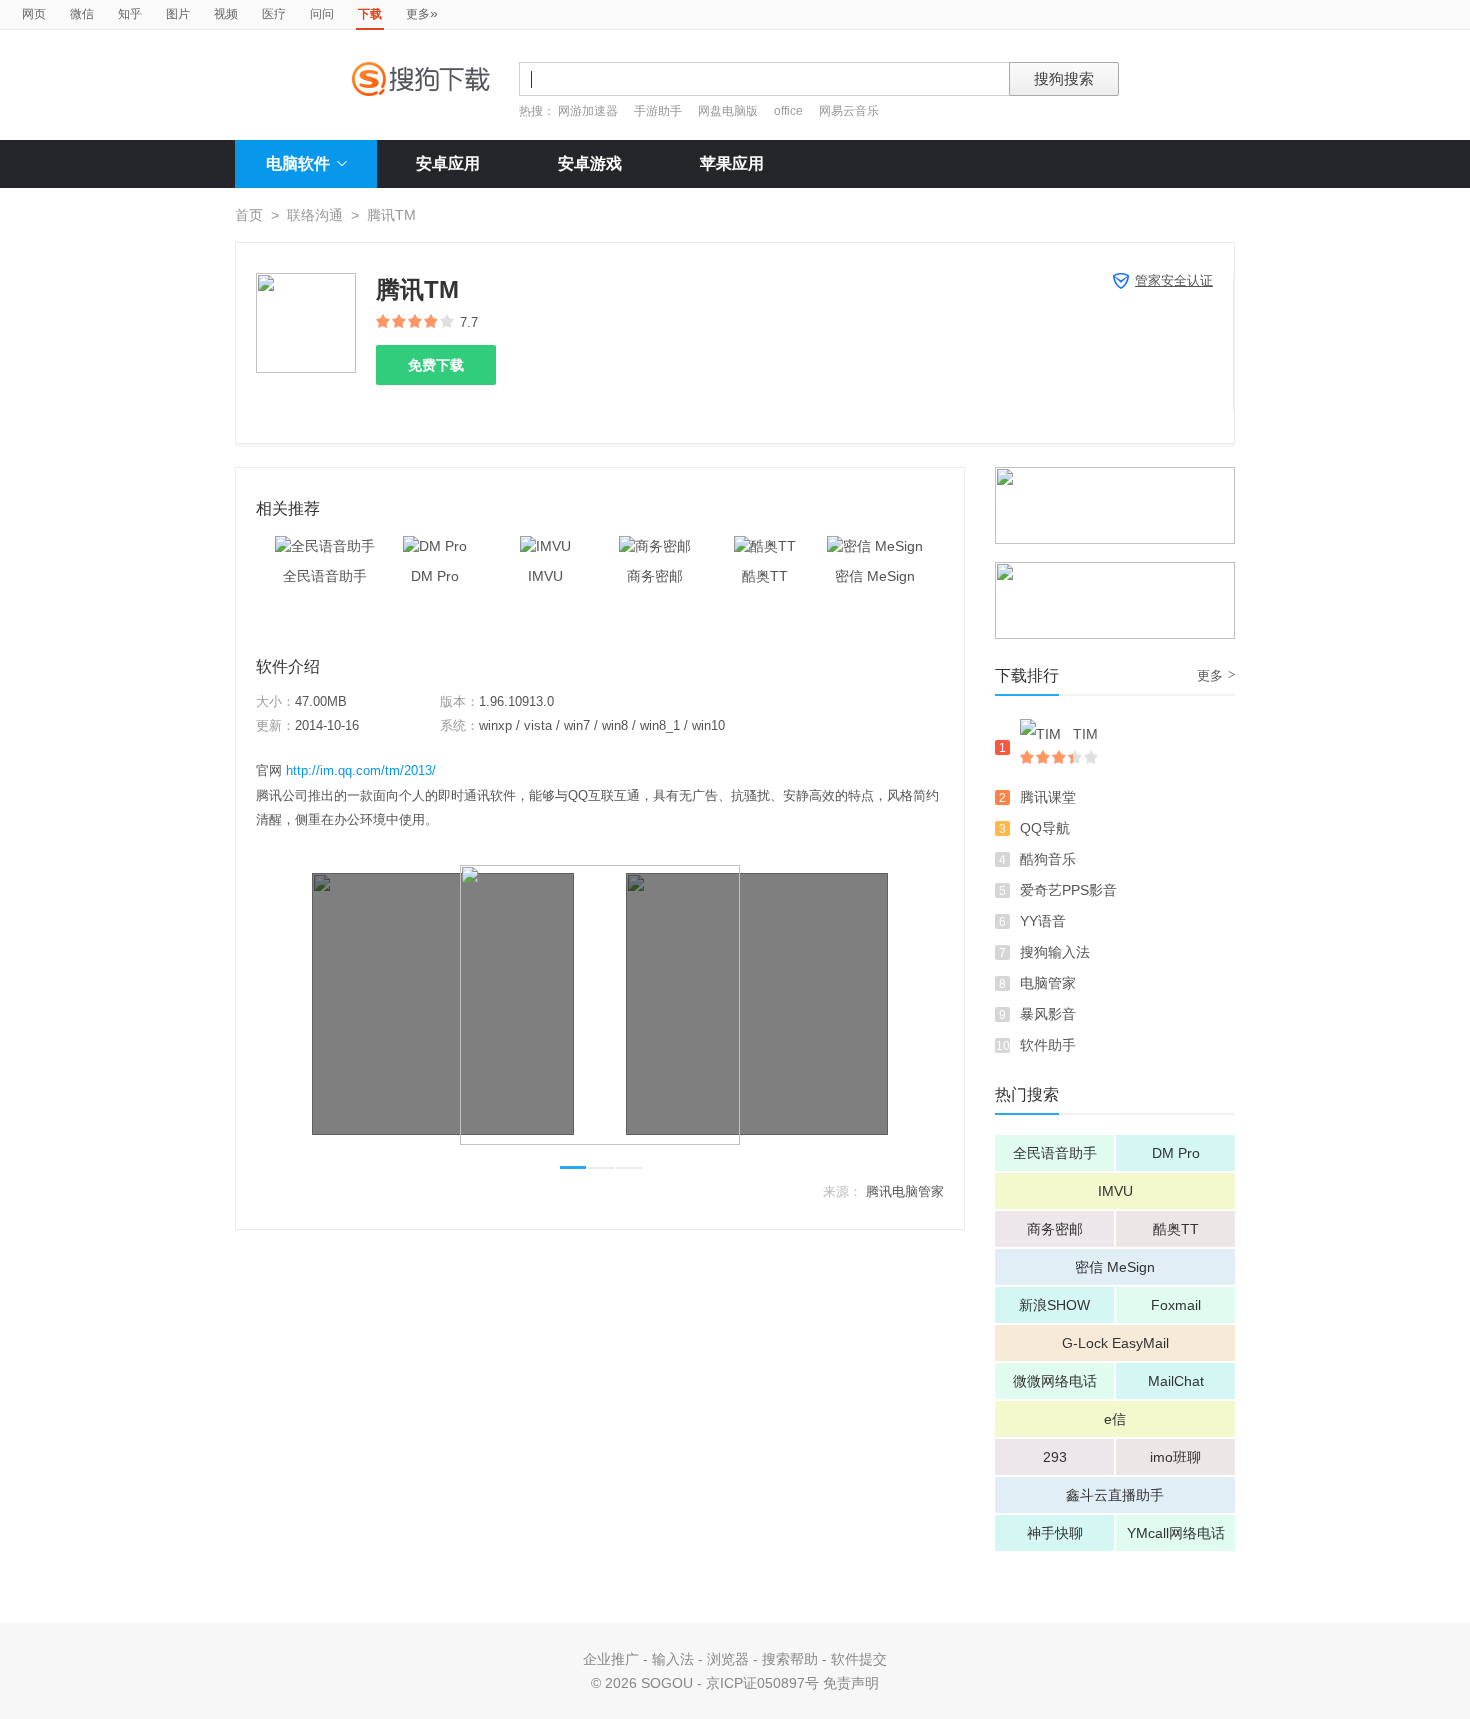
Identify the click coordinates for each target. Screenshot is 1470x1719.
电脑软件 (298, 163)
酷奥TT (1176, 1229)
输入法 (673, 1659)
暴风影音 (1048, 1014)
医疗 (274, 14)
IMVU (1115, 1191)
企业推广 (611, 1659)
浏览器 (728, 1659)
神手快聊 (1055, 1533)
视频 (226, 14)
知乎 (130, 14)
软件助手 (1048, 1045)
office (790, 111)
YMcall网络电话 (1176, 1533)
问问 (322, 14)
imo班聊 (1175, 1457)
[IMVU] (545, 546)
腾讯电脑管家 (905, 1191)
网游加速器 (588, 111)
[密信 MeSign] (875, 546)
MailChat (1176, 1381)
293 (1055, 1457)
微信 (82, 14)
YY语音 (1043, 921)
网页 (34, 14)
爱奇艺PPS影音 (1068, 890)
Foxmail (1176, 1305)
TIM (1085, 734)
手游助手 (659, 111)
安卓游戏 (590, 163)
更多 (422, 13)
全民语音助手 (1055, 1153)
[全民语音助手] (325, 546)
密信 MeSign (1115, 1267)
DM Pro (1176, 1153)
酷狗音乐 (1048, 859)
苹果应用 (732, 163)
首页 (249, 215)
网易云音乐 (849, 111)
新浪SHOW (1054, 1305)
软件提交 (859, 1659)
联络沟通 (315, 215)
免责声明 (851, 1683)
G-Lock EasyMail (1115, 1343)
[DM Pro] (435, 546)
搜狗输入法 (1055, 952)
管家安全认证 (1174, 280)
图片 (178, 14)
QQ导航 (1045, 828)
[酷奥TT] (765, 546)
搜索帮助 (790, 1659)
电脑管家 (1048, 983)
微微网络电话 (1055, 1381)
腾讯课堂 (1048, 797)
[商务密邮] (655, 546)
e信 (1115, 1419)
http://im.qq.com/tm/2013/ (361, 770)
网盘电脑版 (728, 111)
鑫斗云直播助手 (1115, 1495)
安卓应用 (448, 163)
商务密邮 (1055, 1229)
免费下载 (436, 365)
